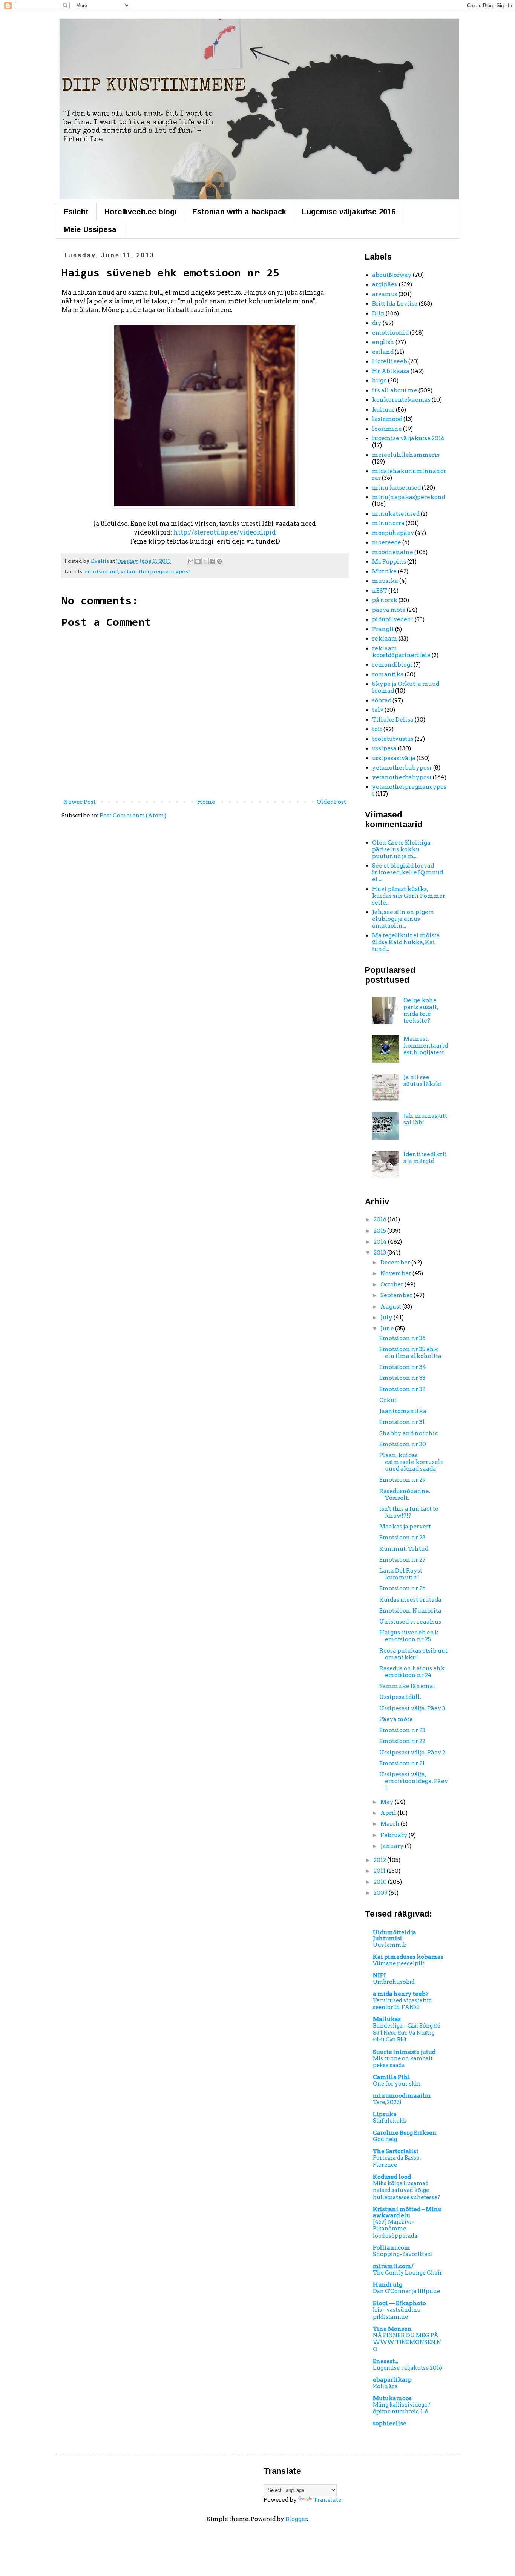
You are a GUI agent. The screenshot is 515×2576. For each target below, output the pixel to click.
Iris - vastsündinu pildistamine (397, 2313)
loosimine (387, 429)
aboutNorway (392, 275)
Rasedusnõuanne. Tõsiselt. (405, 1495)
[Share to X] (205, 561)
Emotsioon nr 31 (402, 1422)
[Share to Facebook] (212, 561)
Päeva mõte (396, 1719)
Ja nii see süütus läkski (423, 1081)
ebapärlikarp (392, 2380)
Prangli (383, 629)
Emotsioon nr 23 (402, 1730)
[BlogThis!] (198, 561)
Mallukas (387, 2019)
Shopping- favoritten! (403, 2254)
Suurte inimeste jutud (404, 2052)
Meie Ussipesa (90, 229)
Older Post (331, 802)
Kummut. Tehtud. (404, 1549)
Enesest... (385, 2361)
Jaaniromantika (403, 1411)
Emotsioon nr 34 (403, 1367)
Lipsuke (385, 2114)
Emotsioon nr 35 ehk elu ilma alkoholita (410, 1353)
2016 (381, 1220)
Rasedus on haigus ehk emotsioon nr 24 (412, 1672)
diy (377, 323)
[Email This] (191, 561)
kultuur (383, 410)
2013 (380, 1253)
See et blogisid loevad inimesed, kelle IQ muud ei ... (408, 872)
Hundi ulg (388, 2285)
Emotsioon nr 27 (402, 1560)
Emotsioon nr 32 (402, 1389)
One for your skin (397, 2084)
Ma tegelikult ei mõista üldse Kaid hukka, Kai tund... (406, 942)
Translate (327, 2500)
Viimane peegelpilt (399, 1963)
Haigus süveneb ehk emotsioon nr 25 (409, 1636)
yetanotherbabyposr (402, 768)
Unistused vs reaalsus (410, 1622)
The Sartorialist (396, 2151)
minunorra (388, 523)
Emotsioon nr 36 (402, 1338)
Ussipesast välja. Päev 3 (412, 1708)
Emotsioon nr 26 (402, 1588)
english (383, 342)
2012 (380, 1860)
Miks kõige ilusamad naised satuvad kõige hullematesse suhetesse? (407, 2190)
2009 (381, 1893)
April (389, 1813)
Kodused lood (392, 2177)
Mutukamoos (392, 2398)
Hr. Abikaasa (391, 371)
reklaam (385, 639)
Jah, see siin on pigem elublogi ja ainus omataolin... (403, 919)
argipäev (385, 284)
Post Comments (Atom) (133, 816)
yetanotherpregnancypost (155, 571)
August (391, 1307)
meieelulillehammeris (406, 455)
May (388, 1802)
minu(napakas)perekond (409, 497)
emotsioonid (101, 571)
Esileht (76, 212)
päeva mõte (389, 610)
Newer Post (80, 802)
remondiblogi (392, 665)
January (393, 1846)
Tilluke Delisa (393, 720)
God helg (385, 2139)
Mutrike (384, 571)
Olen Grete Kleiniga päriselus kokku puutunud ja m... (401, 849)
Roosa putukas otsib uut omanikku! (413, 1654)
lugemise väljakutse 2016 (408, 438)
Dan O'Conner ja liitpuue (406, 2291)
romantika (388, 674)
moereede (387, 542)
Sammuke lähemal (407, 1686)
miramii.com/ (393, 2266)
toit (377, 729)
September (397, 1295)
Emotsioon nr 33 (402, 1378)
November (396, 1273)
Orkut (388, 1400)
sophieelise (390, 2424)
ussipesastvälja (394, 758)
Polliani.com (392, 2248)
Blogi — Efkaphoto (399, 2303)
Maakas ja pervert (405, 1527)
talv (378, 710)
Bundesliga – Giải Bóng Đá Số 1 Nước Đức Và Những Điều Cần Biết (407, 2033)
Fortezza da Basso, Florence (397, 2161)
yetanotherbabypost (402, 777)
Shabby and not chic (409, 1433)
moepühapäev (393, 533)
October (392, 1284)
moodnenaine (393, 552)
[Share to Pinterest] (219, 561)
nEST (380, 591)
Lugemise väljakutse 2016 (349, 212)
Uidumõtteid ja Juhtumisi (395, 1935)
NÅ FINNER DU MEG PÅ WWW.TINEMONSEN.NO (407, 2342)
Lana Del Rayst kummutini (401, 1574)
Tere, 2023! (387, 2102)
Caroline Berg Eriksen (405, 2133)
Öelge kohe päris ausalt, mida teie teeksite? (421, 1011)
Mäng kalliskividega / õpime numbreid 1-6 (402, 2408)
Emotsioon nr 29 (402, 1480)
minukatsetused (396, 514)
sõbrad (382, 700)
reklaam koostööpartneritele (401, 652)
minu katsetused (396, 488)
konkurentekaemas (401, 400)
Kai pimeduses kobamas (408, 1957)
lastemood (387, 419)
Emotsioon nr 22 (402, 1741)
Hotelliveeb (390, 361)
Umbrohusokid (394, 1982)
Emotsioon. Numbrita (410, 1611)
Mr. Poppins (389, 562)
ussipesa (384, 748)
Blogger (296, 2519)
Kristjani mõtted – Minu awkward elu (407, 2212)
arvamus (385, 294)
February (395, 1835)
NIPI (379, 1975)
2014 (381, 1242)
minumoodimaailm (402, 2096)
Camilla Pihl (392, 2077)
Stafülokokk (390, 2121)
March (391, 1824)
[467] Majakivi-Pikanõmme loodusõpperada (395, 2229)
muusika (385, 581)
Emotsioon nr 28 (402, 1538)
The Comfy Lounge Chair (408, 2273)
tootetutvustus (393, 739)
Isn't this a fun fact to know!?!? (409, 1512)
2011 (380, 1871)
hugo (379, 381)
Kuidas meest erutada (410, 1600)
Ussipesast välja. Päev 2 (412, 1753)
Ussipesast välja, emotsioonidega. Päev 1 (414, 1781)
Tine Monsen (392, 2329)
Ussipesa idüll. (400, 1697)
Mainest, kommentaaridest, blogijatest (426, 1046)
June (388, 1329)
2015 (380, 1231)
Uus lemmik (390, 1945)
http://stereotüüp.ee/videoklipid (225, 532)
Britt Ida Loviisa (395, 304)
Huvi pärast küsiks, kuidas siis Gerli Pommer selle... (409, 896)
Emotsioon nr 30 (403, 1444)
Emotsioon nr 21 (402, 1763)
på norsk (385, 600)
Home (206, 802)
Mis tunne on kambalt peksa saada (403, 2062)
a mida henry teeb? (401, 1994)
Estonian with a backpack (239, 212)
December (396, 1263)
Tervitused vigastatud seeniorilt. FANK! (402, 2004)
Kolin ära (385, 2386)
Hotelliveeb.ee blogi (140, 212)
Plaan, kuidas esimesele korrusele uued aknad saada (412, 1462)
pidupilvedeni (393, 619)
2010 (381, 1882)
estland (383, 352)
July (387, 1318)
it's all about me (395, 390)
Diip (378, 313)
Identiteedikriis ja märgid (425, 1158)
